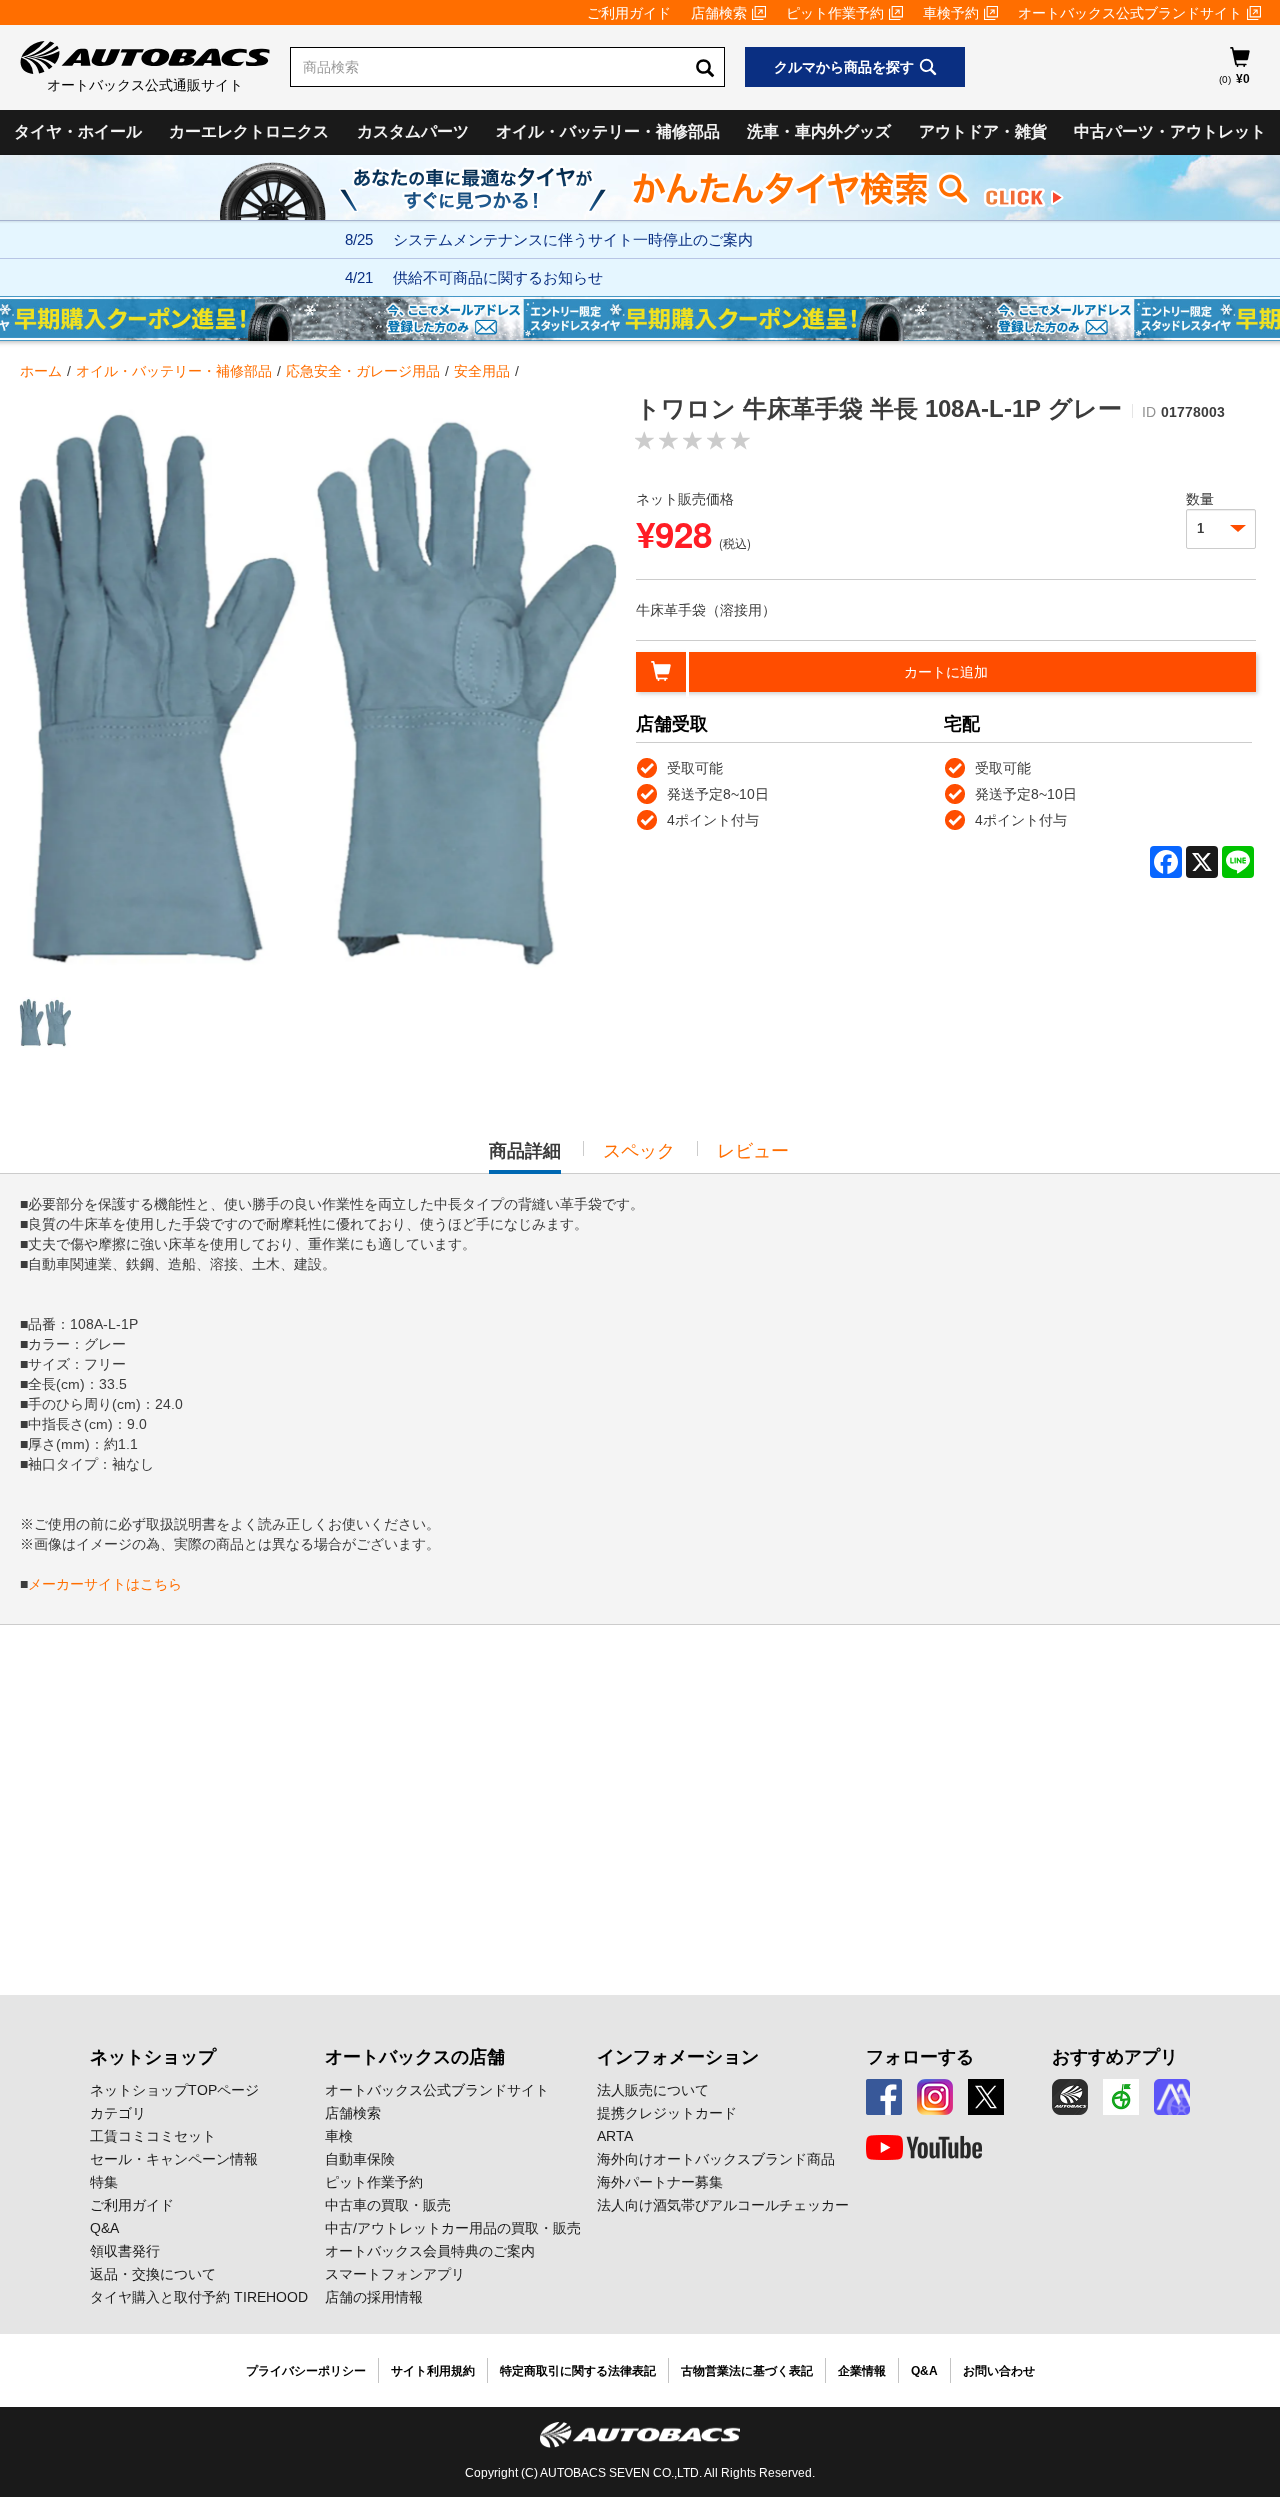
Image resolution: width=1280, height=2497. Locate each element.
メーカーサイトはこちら (105, 1584)
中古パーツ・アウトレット (1170, 131)
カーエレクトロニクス (249, 131)
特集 (104, 2182)
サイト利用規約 (433, 2371)
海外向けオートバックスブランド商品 (716, 2159)
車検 (339, 2136)
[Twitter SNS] (986, 2097)
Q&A (104, 2228)
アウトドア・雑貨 (983, 131)
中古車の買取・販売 (388, 2205)
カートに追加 (946, 672)
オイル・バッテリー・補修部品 (608, 131)
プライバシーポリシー (306, 2371)
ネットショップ (153, 2057)
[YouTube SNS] (924, 2148)
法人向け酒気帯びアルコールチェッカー (723, 2205)
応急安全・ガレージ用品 (363, 371)
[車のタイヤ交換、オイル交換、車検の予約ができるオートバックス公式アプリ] (1070, 2097)
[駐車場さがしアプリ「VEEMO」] (1121, 2097)
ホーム (41, 371)
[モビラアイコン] (1172, 2097)
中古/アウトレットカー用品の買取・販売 (453, 2228)
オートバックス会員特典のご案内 (430, 2251)
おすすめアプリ (1115, 2057)
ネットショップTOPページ (174, 2090)
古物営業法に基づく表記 (747, 2371)
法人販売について (653, 2090)
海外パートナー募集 (660, 2182)
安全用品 (482, 371)
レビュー (753, 1151)
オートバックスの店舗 (415, 2057)
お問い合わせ (999, 2371)
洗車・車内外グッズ (819, 131)
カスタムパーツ (413, 131)
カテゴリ (118, 2113)
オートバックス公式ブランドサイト (1130, 13)
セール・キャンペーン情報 (174, 2159)
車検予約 (951, 13)
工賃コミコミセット (153, 2136)
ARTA (615, 2136)
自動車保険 (360, 2159)
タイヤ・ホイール (78, 131)
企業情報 (862, 2371)
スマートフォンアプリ (395, 2274)
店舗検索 (719, 13)
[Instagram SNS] (935, 2097)
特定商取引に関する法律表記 (578, 2371)
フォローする (920, 2057)
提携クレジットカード (667, 2113)
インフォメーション (678, 2057)
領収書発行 (125, 2251)
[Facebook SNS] (884, 2097)
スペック (639, 1151)
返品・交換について (153, 2274)
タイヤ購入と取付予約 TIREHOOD (199, 2297)
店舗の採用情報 (374, 2297)
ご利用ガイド (629, 13)
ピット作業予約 (835, 13)
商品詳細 (525, 1157)
